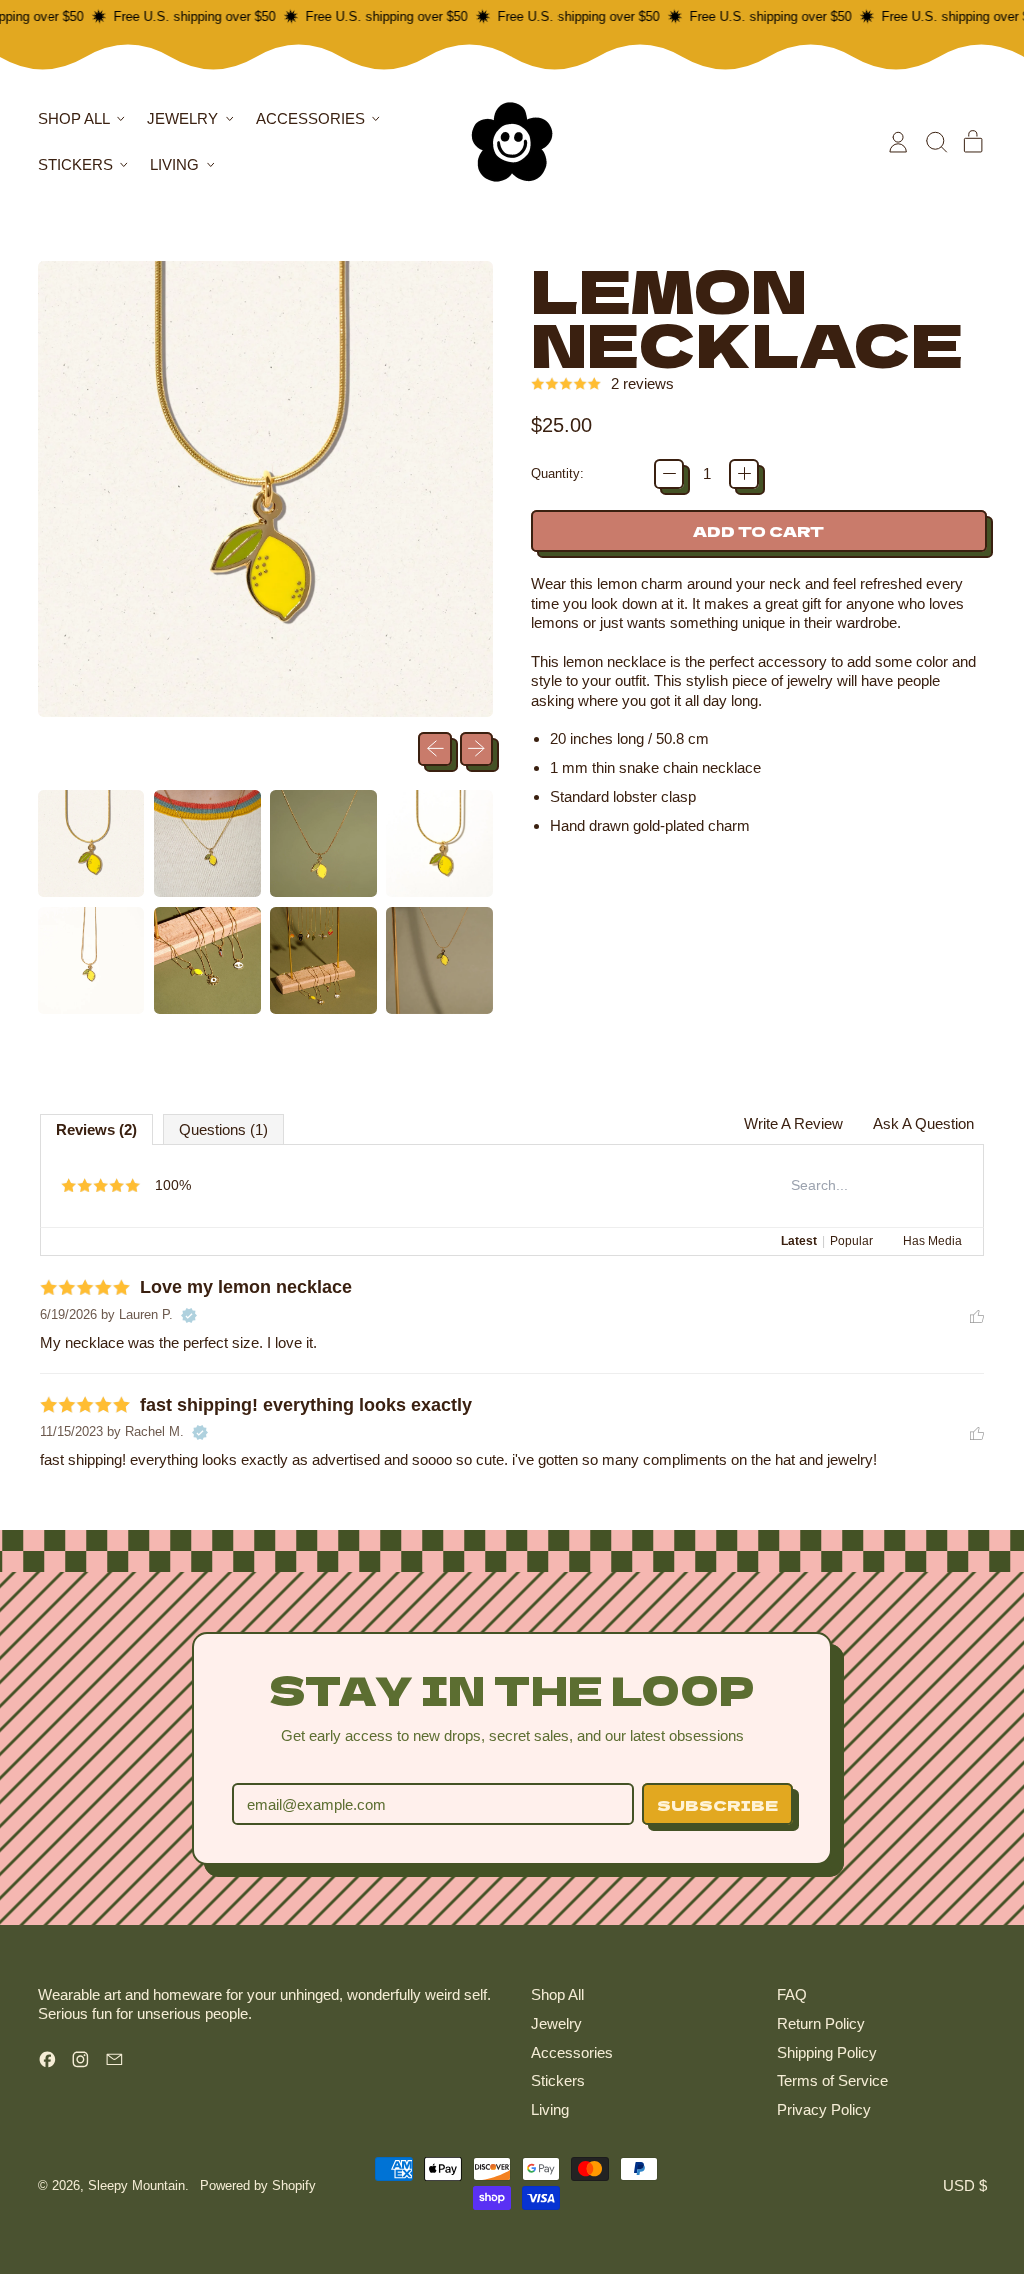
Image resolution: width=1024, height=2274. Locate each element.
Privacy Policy (824, 2109)
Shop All (557, 1994)
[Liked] (977, 1315)
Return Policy (821, 2023)
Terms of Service (832, 2080)
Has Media (932, 1241)
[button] (936, 142)
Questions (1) (223, 1129)
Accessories (572, 2052)
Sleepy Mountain (136, 2185)
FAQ (792, 1994)
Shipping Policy (827, 2052)
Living (550, 2109)
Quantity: (557, 473)
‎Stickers (558, 2080)
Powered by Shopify (258, 2185)
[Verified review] (189, 1315)
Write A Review (793, 1123)
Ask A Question (923, 1123)
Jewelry (556, 2023)
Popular (851, 1241)
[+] (744, 474)
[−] (669, 474)
